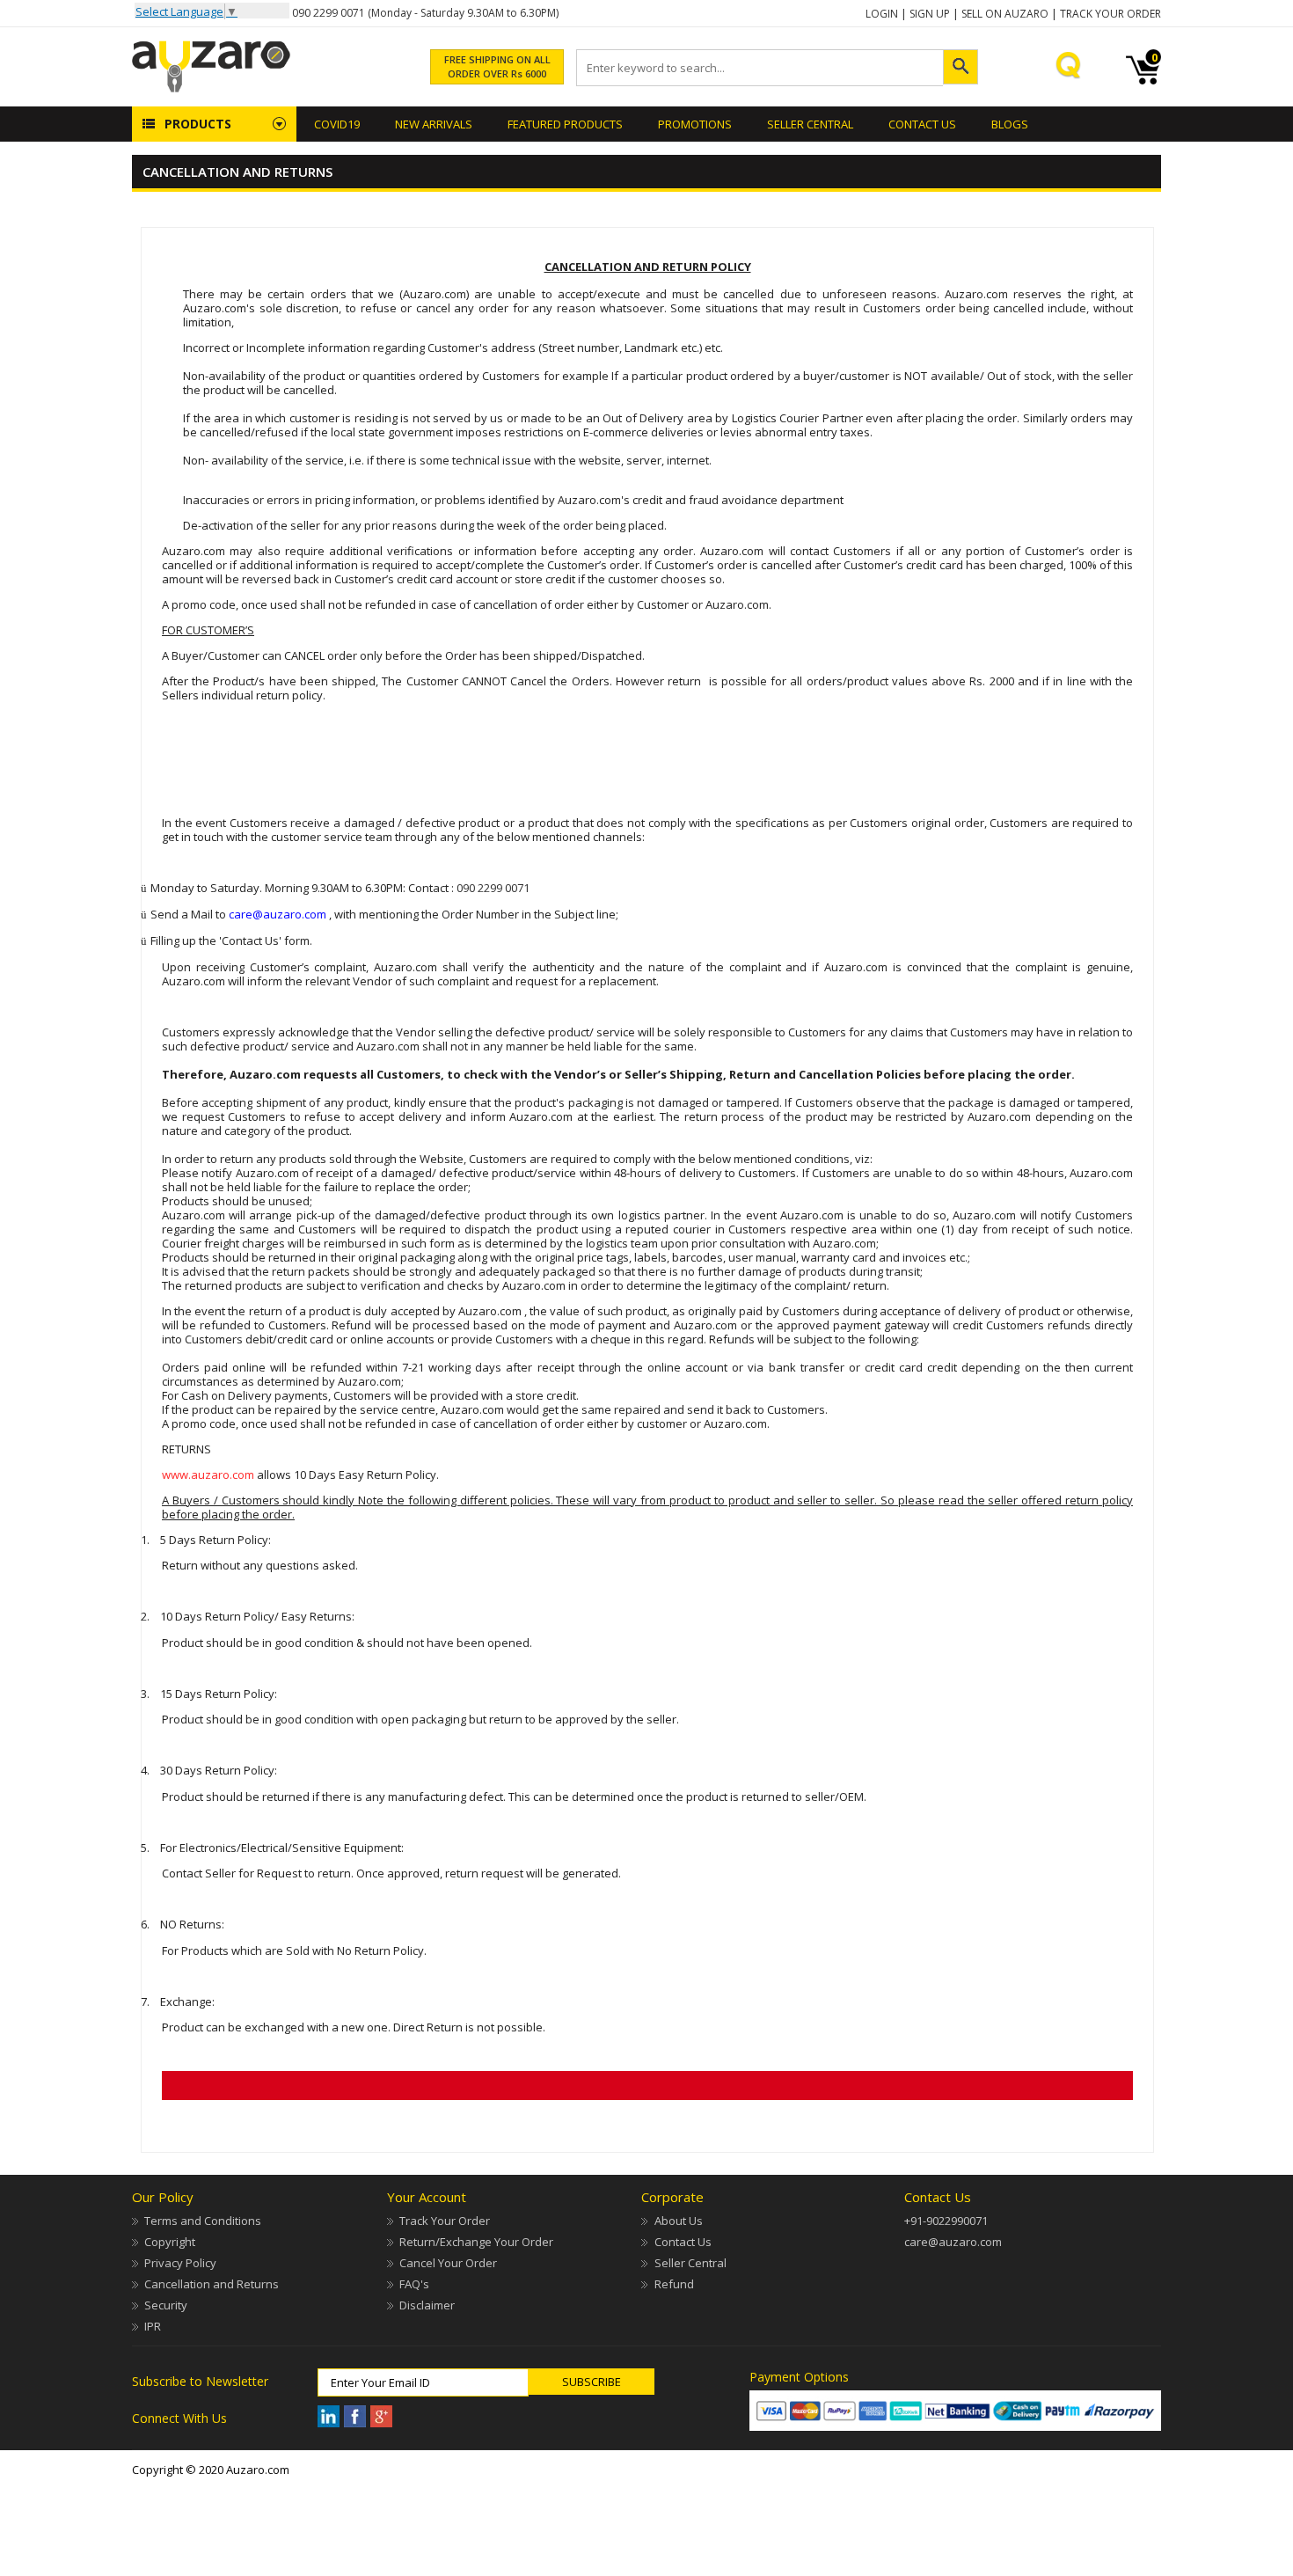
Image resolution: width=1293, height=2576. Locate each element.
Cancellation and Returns (212, 2284)
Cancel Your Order (448, 2263)
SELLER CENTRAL (810, 124)
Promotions (695, 124)
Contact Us (922, 124)
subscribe (592, 2382)
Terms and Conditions (203, 2221)
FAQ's (414, 2284)
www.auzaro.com (208, 1475)
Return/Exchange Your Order (476, 2242)
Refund (674, 2284)
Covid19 (337, 124)
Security (166, 2305)
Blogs (1010, 124)
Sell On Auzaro (1005, 14)
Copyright (170, 2242)
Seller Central (690, 2263)
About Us (678, 2221)
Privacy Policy (180, 2263)
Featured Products (565, 124)
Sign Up (930, 14)
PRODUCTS (198, 124)
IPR (153, 2326)
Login (882, 14)
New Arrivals (434, 124)
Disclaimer (427, 2305)
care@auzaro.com (953, 2242)
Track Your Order (1110, 14)
